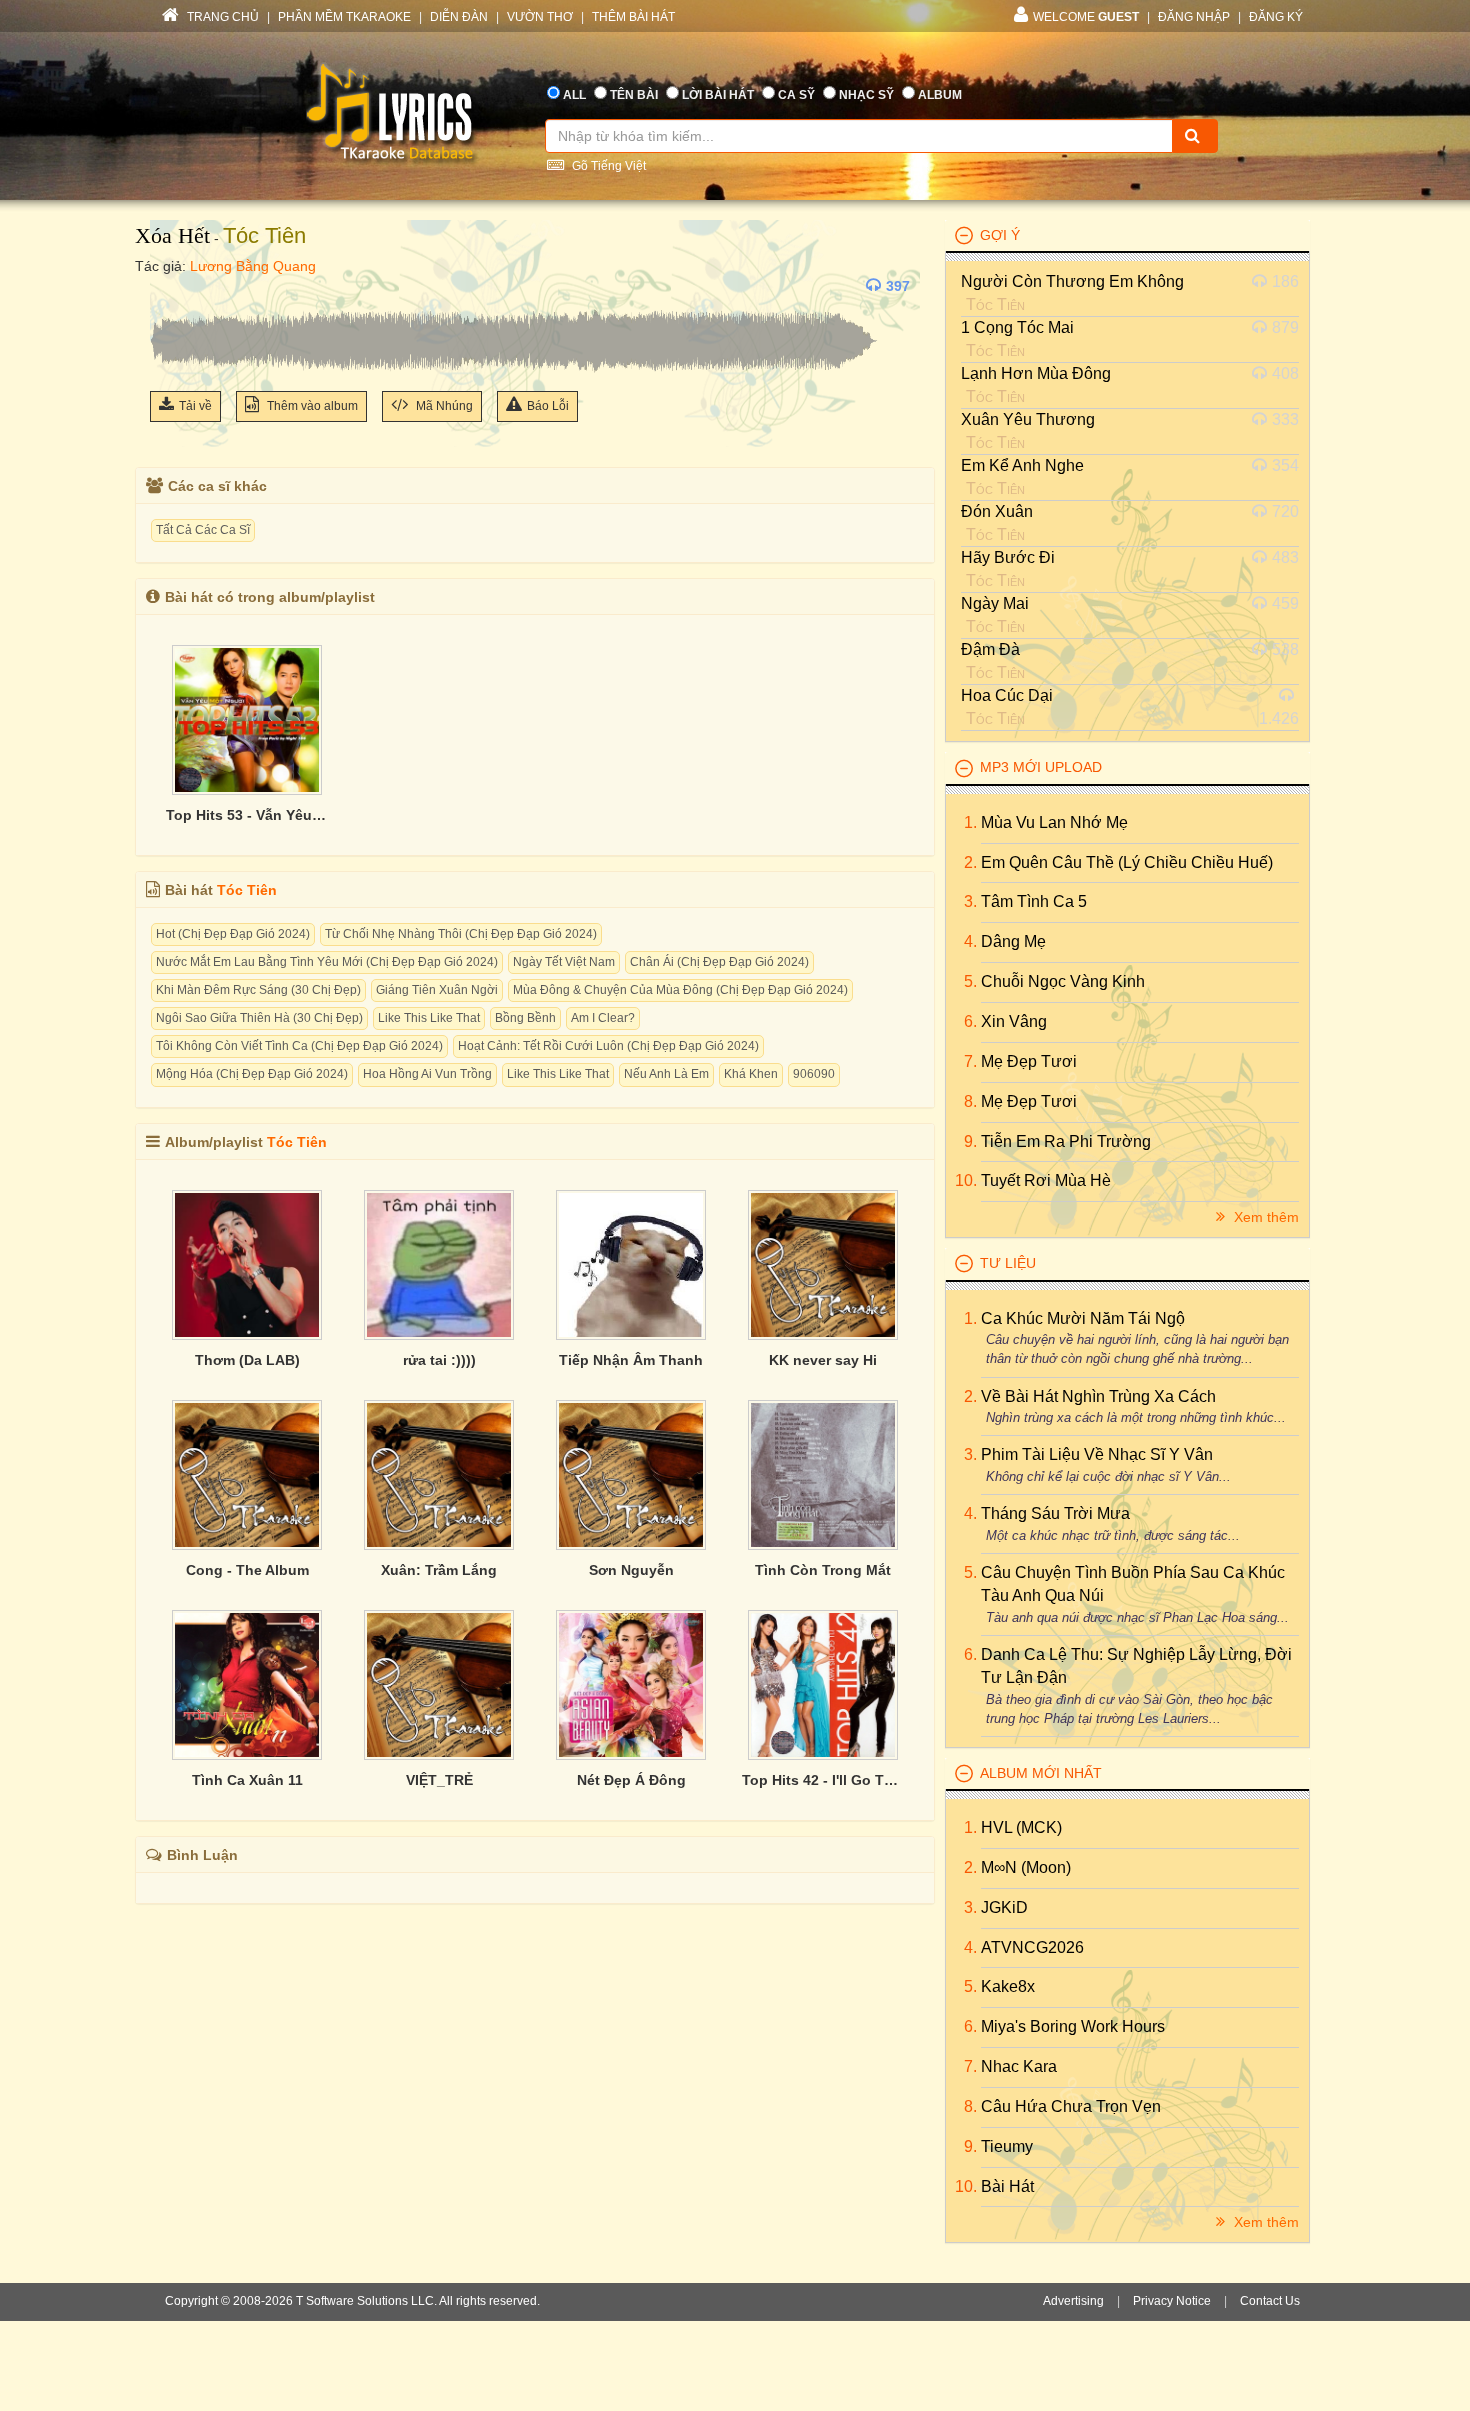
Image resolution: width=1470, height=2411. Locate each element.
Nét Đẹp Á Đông (631, 1780)
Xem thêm (1264, 1217)
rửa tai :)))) (439, 1360)
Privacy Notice (1172, 2301)
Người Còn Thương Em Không (1072, 281)
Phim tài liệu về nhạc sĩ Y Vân (1097, 1454)
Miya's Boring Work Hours (1073, 2026)
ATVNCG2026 (1032, 1947)
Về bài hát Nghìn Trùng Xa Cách (1098, 1396)
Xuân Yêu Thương (1028, 419)
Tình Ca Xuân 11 (247, 1780)
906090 (814, 1074)
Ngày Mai (995, 603)
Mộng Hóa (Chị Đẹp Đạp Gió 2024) (252, 1074)
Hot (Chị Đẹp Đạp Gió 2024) (233, 934)
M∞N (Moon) (1026, 1867)
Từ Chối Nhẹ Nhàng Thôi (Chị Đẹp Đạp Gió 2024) (461, 934)
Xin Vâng (1014, 1021)
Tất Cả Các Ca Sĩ (203, 530)
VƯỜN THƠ (540, 17)
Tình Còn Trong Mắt (823, 1570)
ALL (574, 95)
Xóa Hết (172, 235)
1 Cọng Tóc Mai (1017, 327)
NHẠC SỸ (866, 95)
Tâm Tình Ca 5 (1034, 901)
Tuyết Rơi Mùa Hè (1046, 1180)
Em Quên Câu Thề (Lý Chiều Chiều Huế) (1127, 862)
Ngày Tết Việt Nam (564, 962)
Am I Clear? (603, 1018)
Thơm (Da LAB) (247, 1360)
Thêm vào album (311, 406)
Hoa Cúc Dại (1007, 695)
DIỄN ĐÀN (459, 17)
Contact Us (1270, 2301)
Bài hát (1007, 2186)
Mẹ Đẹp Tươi (1029, 1061)
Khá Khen (751, 1074)
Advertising (1073, 2301)
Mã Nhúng (443, 406)
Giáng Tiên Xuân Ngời (437, 990)
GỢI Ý (1000, 235)
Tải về (195, 406)
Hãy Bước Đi (1008, 557)
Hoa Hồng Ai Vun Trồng (427, 1074)
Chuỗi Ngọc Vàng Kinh (1063, 981)
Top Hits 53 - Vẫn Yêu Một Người (247, 815)
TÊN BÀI (634, 95)
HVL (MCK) (1021, 1827)
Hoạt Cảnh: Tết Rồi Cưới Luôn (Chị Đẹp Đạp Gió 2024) (608, 1046)
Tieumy (1007, 2146)
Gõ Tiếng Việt (607, 166)
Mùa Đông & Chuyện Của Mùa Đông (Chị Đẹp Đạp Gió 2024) (680, 990)
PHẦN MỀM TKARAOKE (344, 17)
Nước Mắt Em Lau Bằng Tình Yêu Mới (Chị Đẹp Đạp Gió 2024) (327, 962)
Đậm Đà (990, 649)
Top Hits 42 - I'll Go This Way (823, 1780)
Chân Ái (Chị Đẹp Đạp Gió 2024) (719, 962)
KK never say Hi (823, 1360)
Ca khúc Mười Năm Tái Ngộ (1083, 1318)
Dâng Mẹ (1013, 941)
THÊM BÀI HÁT (633, 17)
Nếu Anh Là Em (666, 1074)
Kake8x (1008, 1986)
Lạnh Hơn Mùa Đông (1036, 373)
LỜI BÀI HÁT (718, 95)
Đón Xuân (997, 511)
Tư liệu (1008, 1263)
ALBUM (940, 95)
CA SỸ (796, 95)
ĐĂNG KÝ (1276, 17)
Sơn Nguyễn (631, 1570)
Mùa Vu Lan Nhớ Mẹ (1054, 822)
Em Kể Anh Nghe (1022, 465)
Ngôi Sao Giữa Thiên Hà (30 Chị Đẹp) (259, 1018)
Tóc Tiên (264, 235)
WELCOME (1086, 17)
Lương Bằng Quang (253, 266)
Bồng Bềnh (525, 1018)
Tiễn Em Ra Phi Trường (1066, 1141)
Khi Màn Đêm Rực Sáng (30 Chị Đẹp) (258, 990)
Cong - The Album (247, 1570)
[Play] (170, 286)
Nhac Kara (1019, 2066)
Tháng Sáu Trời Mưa (1055, 1513)
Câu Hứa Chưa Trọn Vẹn (1071, 2106)
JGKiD (1004, 1907)
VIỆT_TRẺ (439, 1780)
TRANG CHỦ (221, 17)
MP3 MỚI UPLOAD (1041, 767)
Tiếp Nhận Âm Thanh (631, 1360)
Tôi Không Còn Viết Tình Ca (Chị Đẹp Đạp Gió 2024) (299, 1046)
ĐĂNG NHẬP (1194, 17)
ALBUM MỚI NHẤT (1041, 1773)
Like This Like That (429, 1018)
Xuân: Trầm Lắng (439, 1570)
